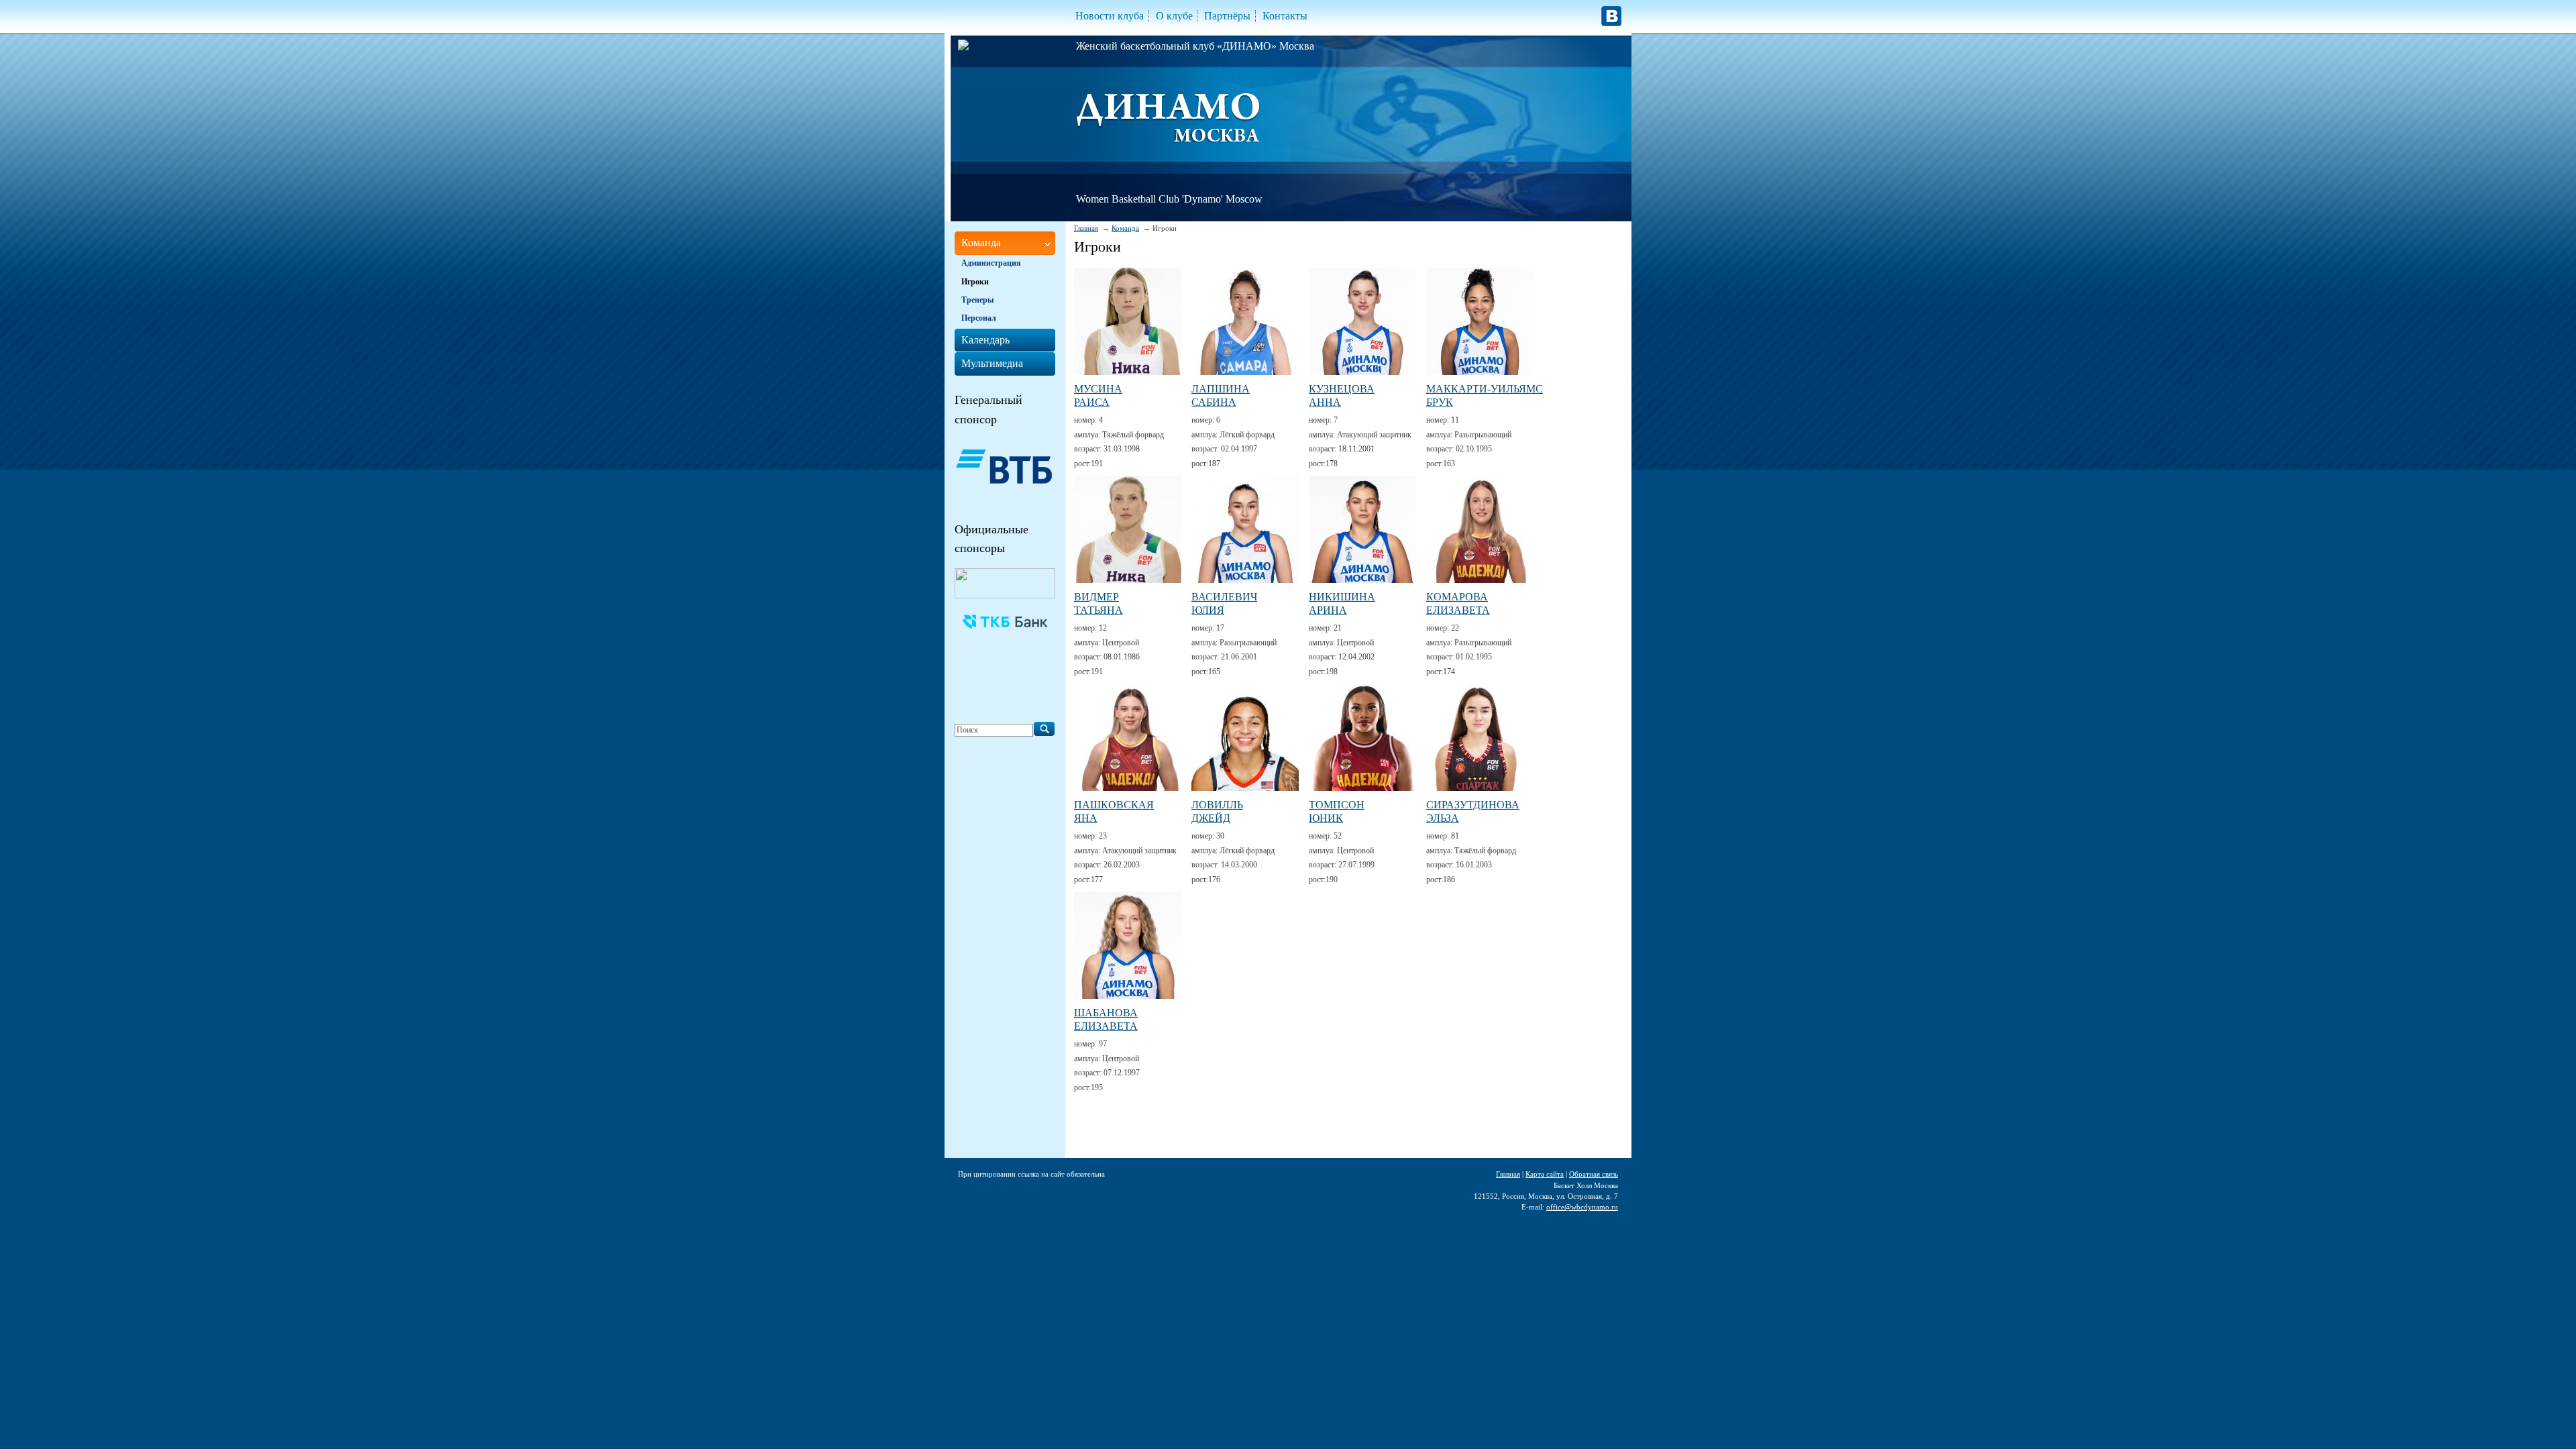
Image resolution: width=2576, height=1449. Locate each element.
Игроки (975, 282)
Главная (1086, 228)
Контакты (1285, 16)
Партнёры (1227, 16)
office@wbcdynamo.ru (1582, 1207)
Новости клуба (1110, 16)
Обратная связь (1594, 1174)
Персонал (979, 318)
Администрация (991, 263)
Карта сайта (1545, 1174)
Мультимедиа (992, 363)
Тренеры (977, 300)
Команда (1125, 228)
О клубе (1174, 16)
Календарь (985, 340)
